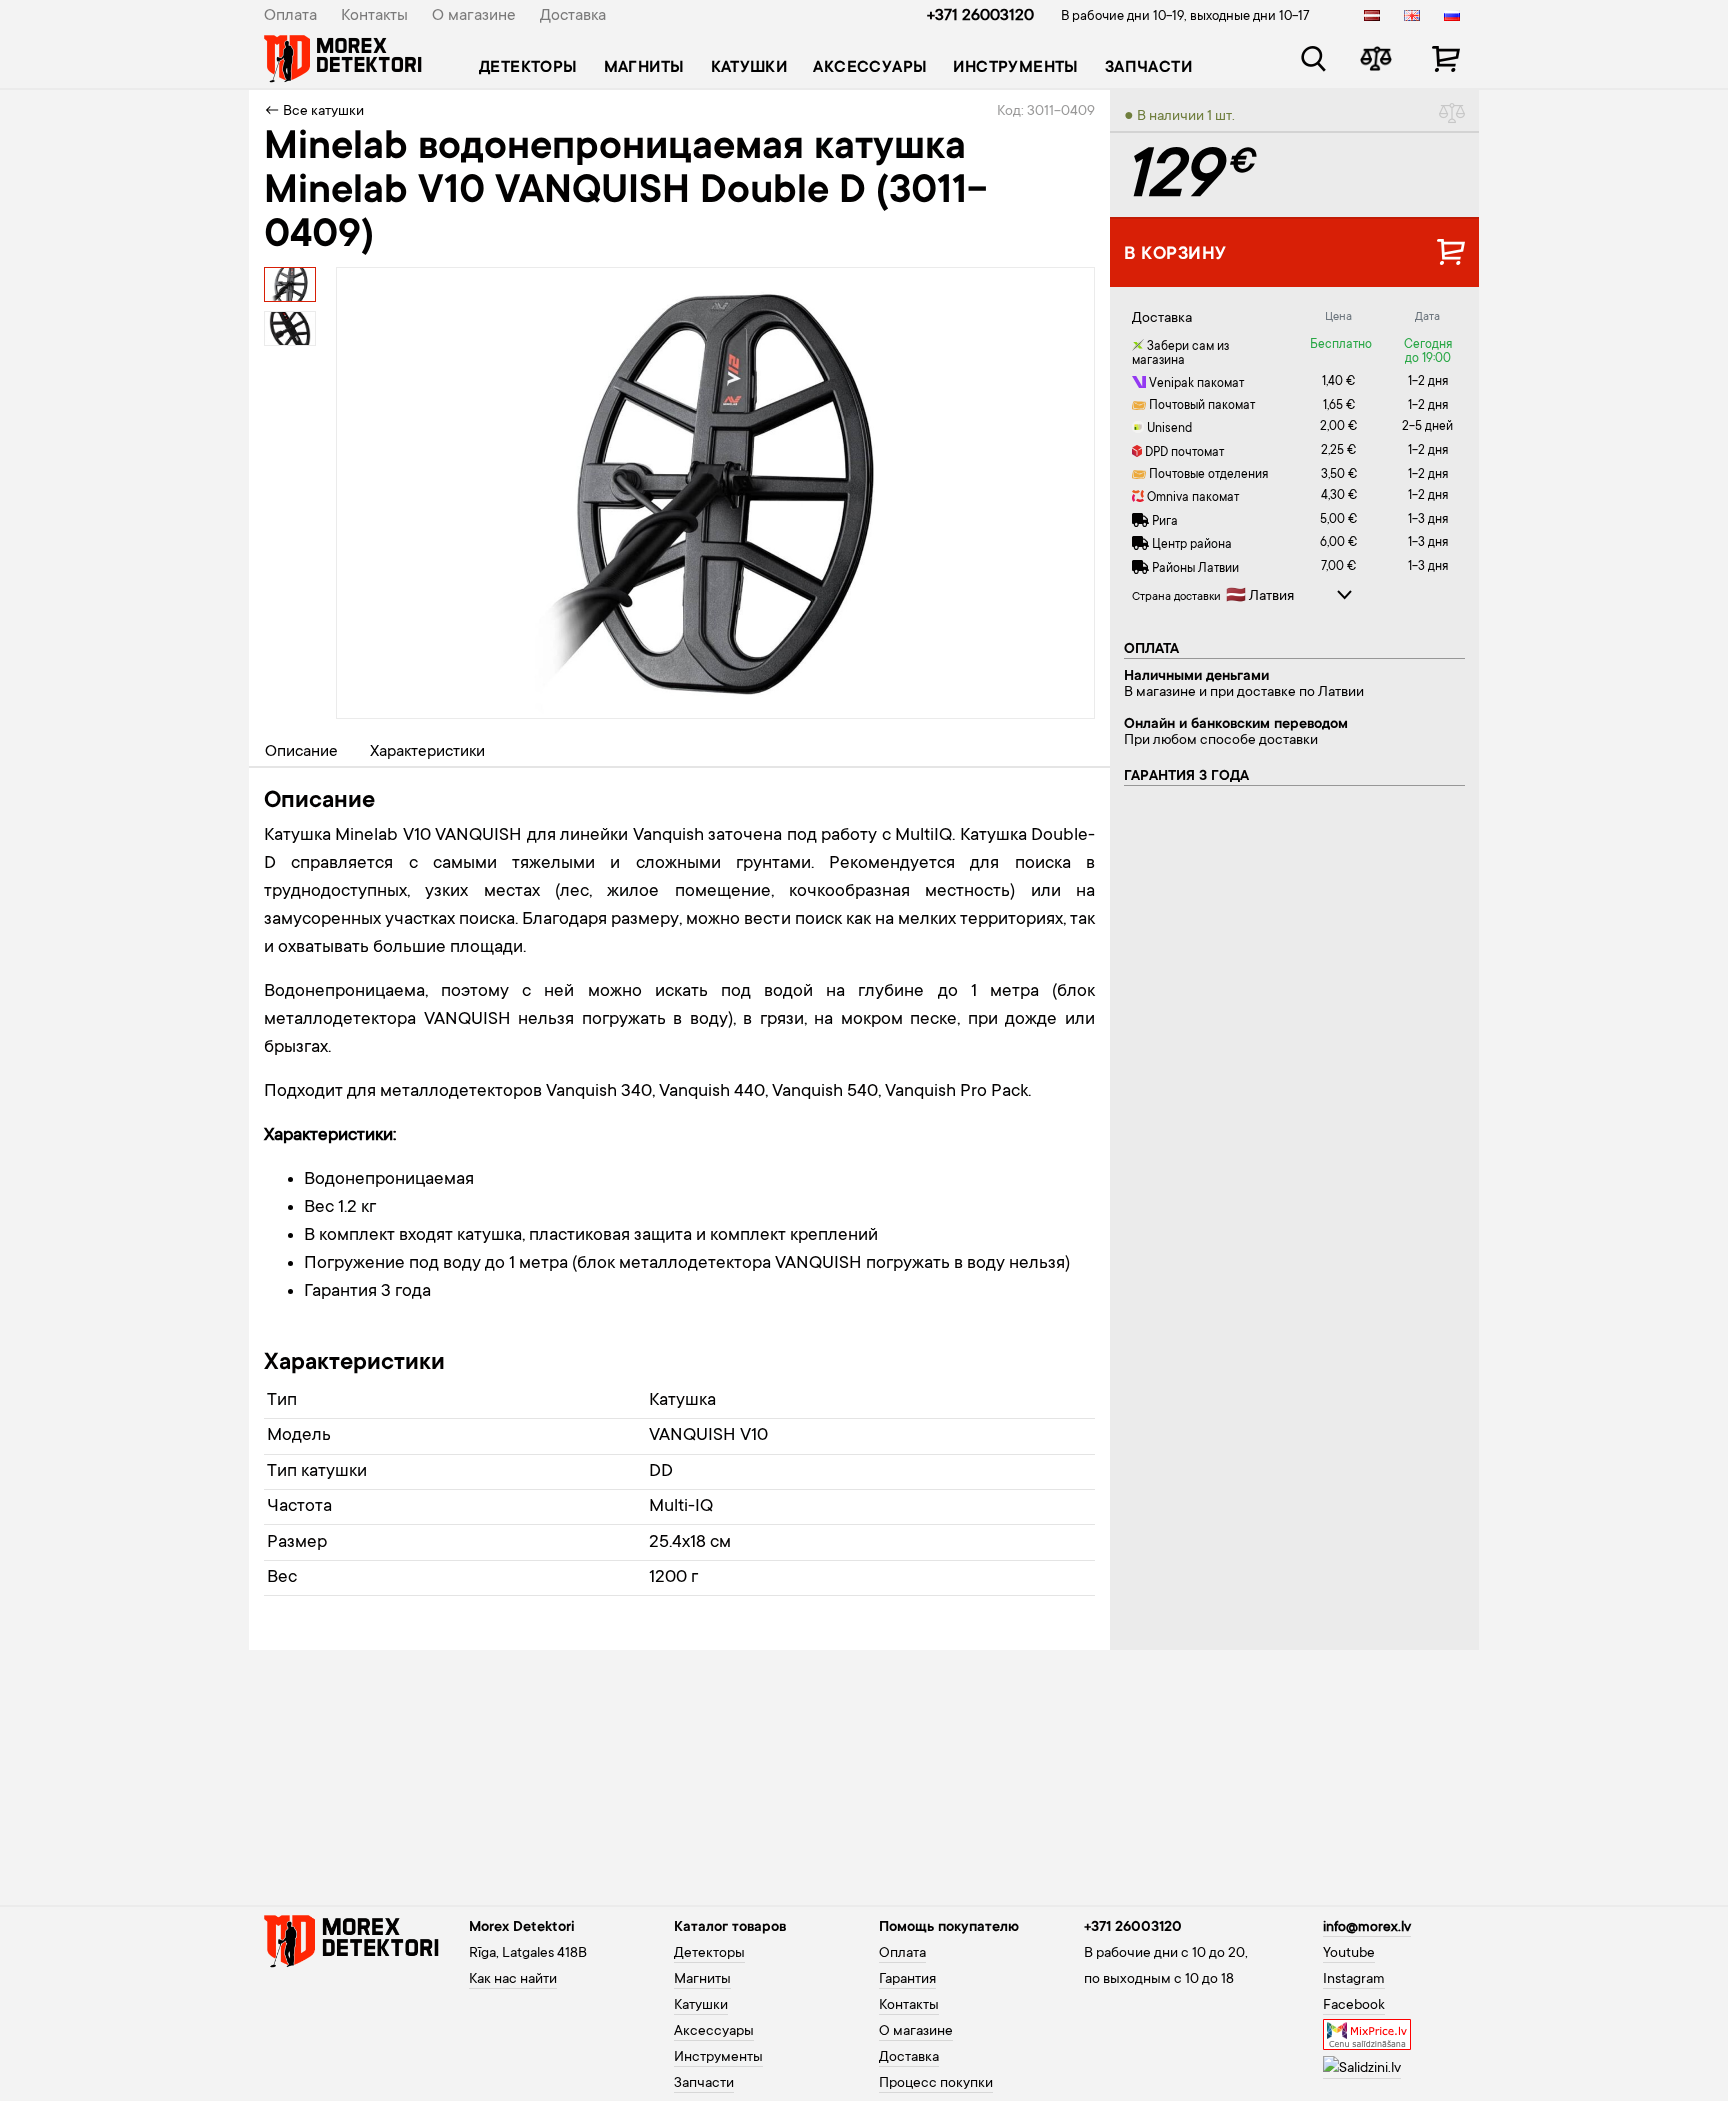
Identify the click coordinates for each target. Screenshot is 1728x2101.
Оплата (290, 16)
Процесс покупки (936, 2084)
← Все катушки (314, 112)
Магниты (644, 68)
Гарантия (907, 1980)
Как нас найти (513, 1980)
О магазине (474, 16)
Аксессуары (870, 68)
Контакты (374, 16)
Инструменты (1015, 68)
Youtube (1349, 1954)
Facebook (1354, 2006)
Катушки (749, 68)
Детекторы (528, 68)
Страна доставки (1176, 597)
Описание (301, 752)
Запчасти (1148, 68)
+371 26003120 (980, 16)
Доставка (573, 16)
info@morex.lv (1367, 1928)
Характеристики (427, 752)
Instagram (1354, 1980)
